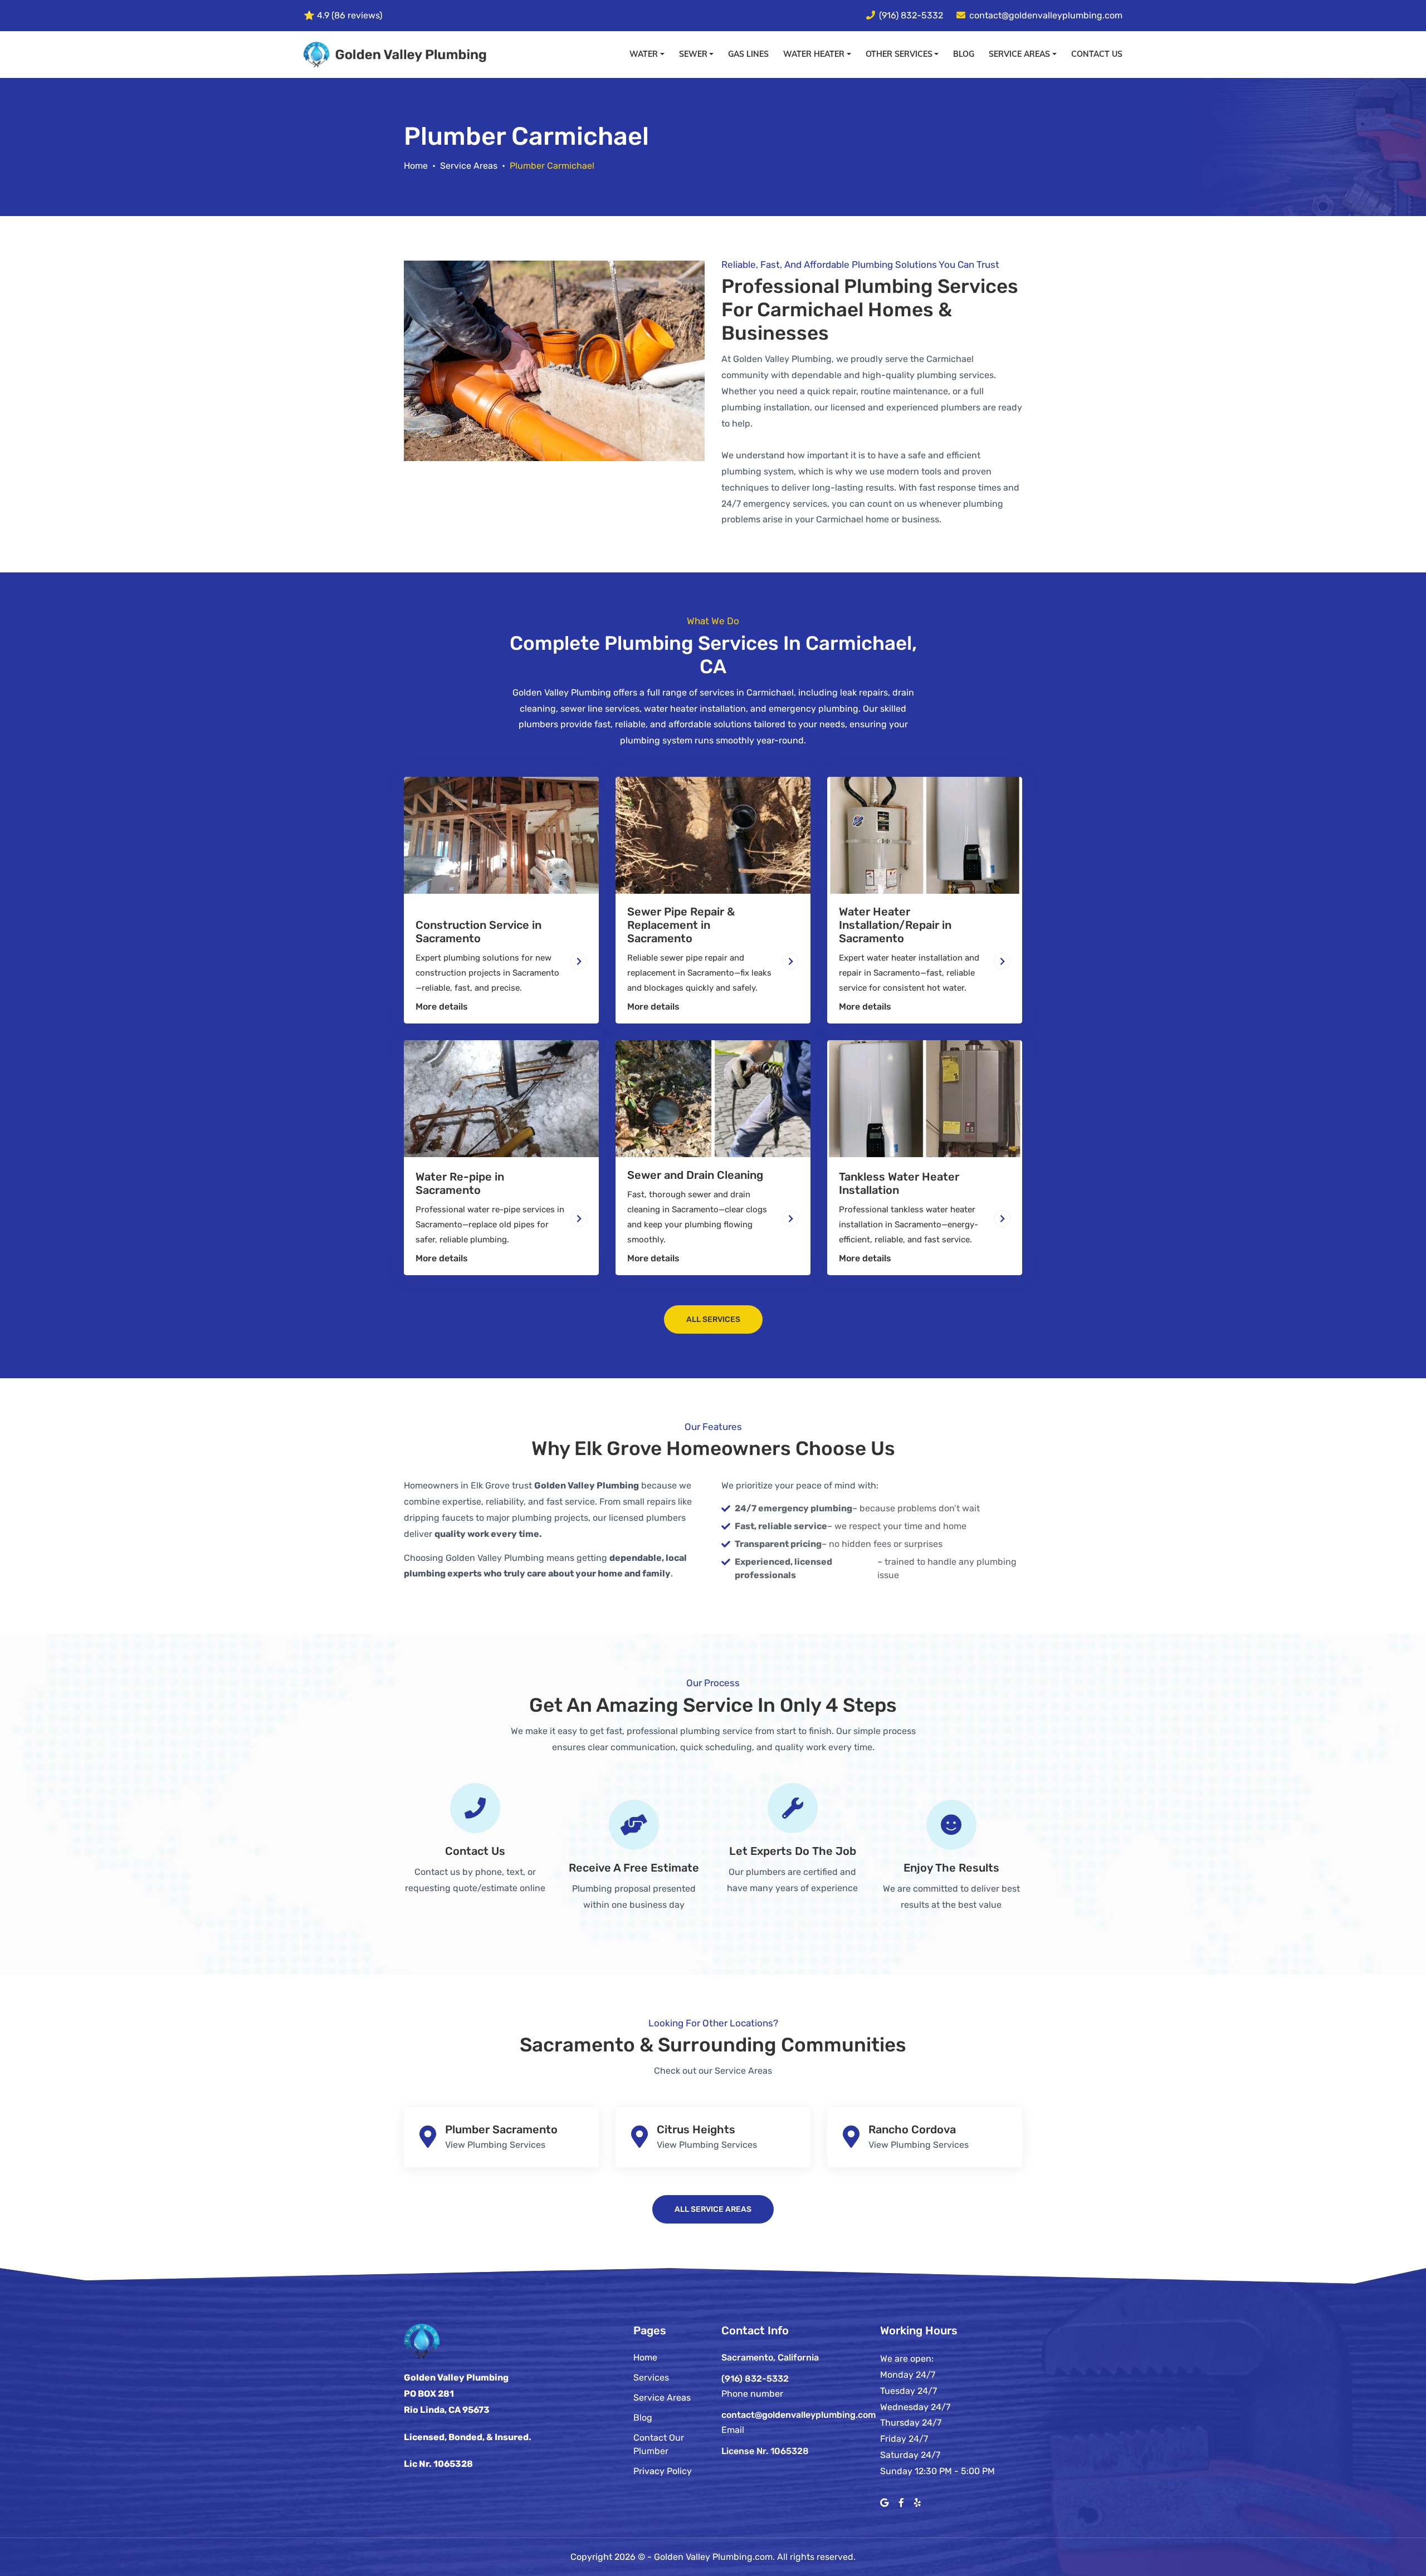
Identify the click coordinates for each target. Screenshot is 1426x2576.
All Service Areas (713, 2209)
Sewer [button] (693, 54)
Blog (964, 54)
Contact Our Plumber (659, 2444)
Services (651, 2377)
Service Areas (469, 166)
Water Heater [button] (814, 54)
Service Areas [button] (1019, 54)
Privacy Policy (663, 2471)
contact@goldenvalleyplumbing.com (1046, 15)
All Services (713, 1319)
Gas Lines (748, 54)
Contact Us (1097, 54)
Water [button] (644, 54)
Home (416, 166)
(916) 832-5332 (911, 15)
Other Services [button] (899, 54)
